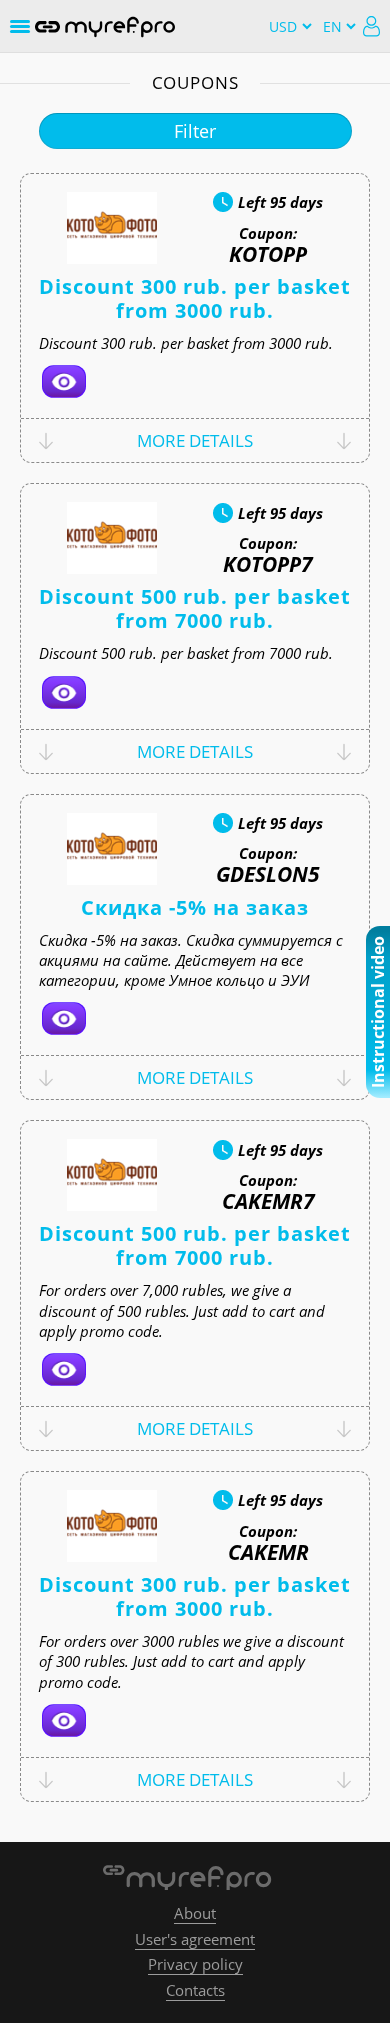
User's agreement (195, 1939)
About (195, 1913)
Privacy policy (195, 1964)
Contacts (195, 1990)
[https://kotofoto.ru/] (64, 381)
